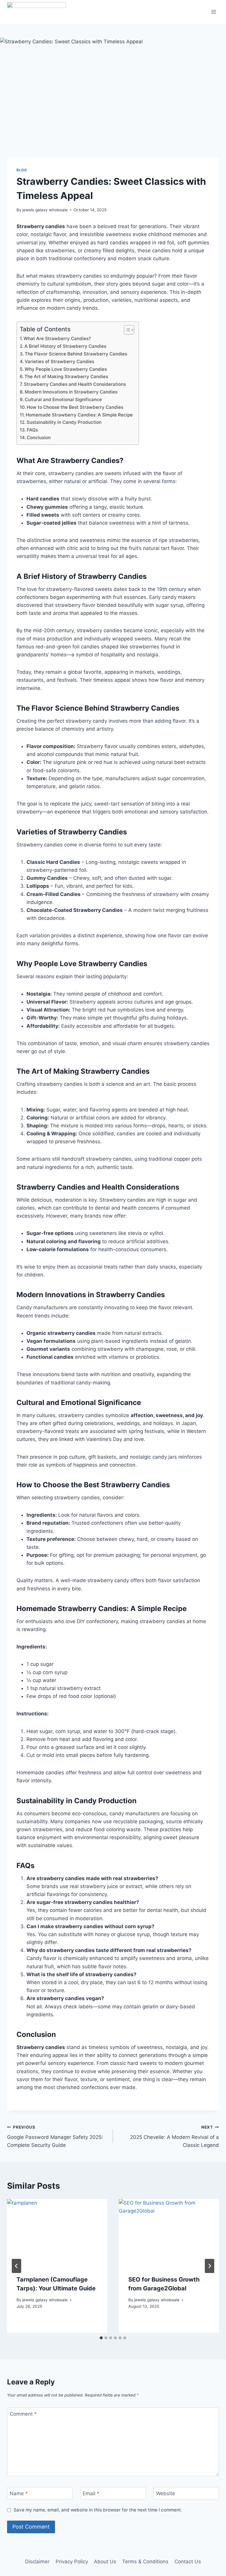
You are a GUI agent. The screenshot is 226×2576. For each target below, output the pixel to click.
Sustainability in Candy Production (64, 422)
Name (19, 2493)
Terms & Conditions (145, 2562)
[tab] (101, 2338)
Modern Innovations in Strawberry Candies (71, 392)
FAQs (33, 430)
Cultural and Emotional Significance (63, 400)
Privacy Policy (72, 2562)
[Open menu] (213, 12)
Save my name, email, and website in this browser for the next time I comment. (98, 2510)
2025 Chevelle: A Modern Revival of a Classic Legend (175, 2137)
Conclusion (39, 438)
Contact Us (188, 2562)
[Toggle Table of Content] (126, 330)
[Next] (210, 2266)
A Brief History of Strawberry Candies (65, 346)
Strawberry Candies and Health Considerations (75, 384)
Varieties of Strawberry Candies (59, 361)
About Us (105, 2562)
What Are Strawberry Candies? (57, 339)
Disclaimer (37, 2562)
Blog (22, 170)
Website (166, 2493)
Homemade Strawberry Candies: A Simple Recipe (79, 415)
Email (91, 2493)
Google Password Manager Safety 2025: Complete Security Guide (55, 2137)
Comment (23, 2414)
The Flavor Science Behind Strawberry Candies (76, 354)
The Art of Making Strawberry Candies (66, 377)
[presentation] (57, 2232)
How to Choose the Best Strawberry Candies (75, 407)
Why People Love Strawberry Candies (66, 369)
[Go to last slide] (16, 2266)
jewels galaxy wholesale (45, 210)
